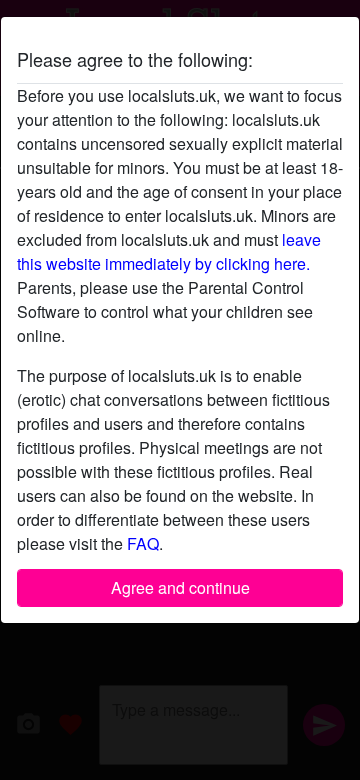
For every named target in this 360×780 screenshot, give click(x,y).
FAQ (143, 543)
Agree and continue (180, 587)
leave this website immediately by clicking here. (169, 251)
